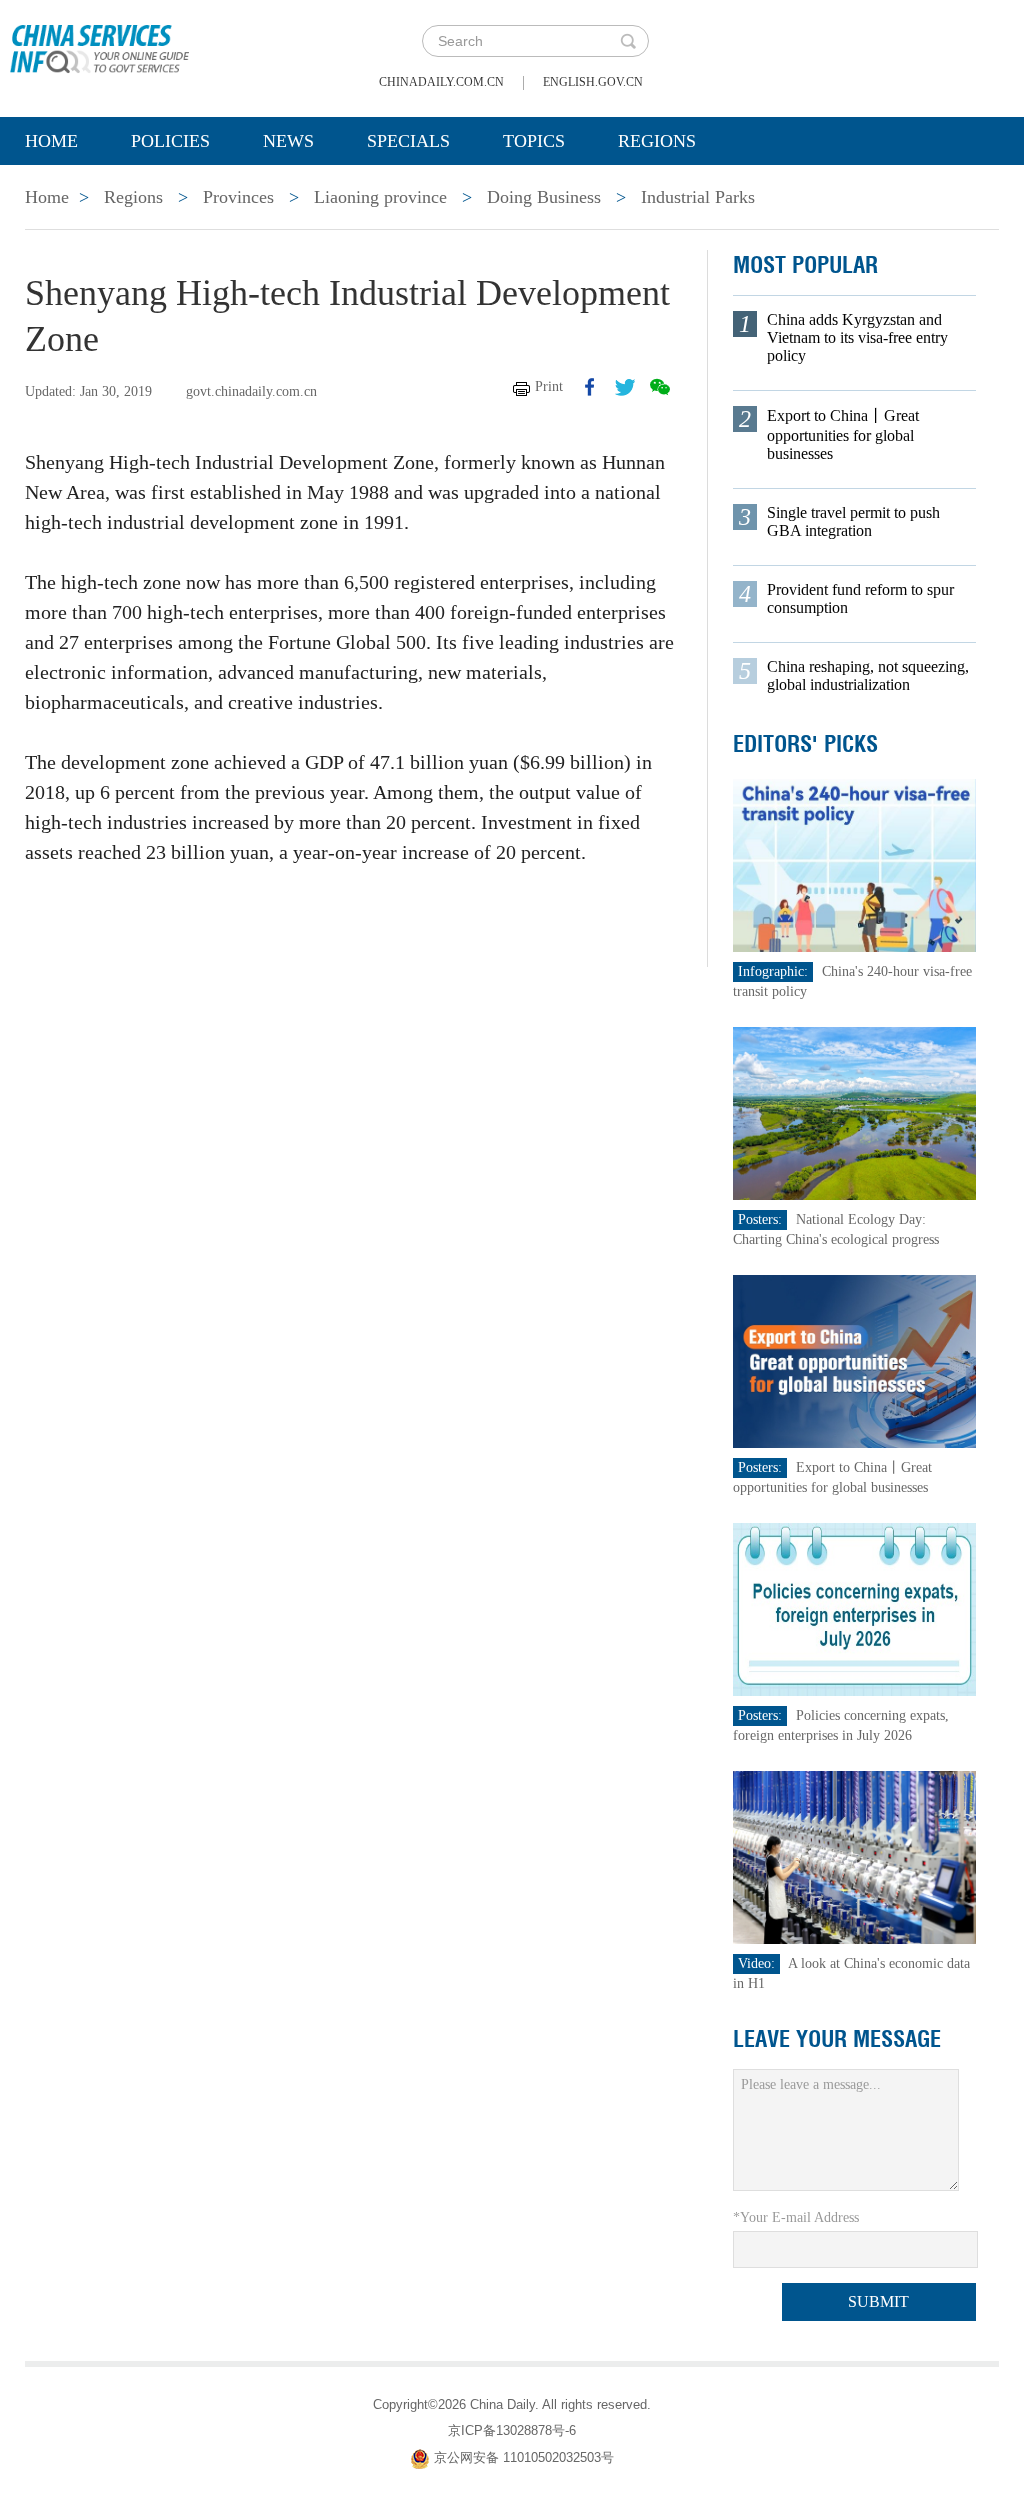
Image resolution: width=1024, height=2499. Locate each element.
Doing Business (544, 197)
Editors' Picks (805, 744)
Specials (408, 141)
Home (51, 141)
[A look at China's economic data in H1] (855, 1856)
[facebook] (590, 387)
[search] (628, 41)
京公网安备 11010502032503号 (524, 2457)
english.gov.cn (593, 82)
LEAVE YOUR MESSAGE (837, 2039)
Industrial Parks (698, 197)
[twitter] (625, 387)
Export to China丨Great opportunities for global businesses (843, 434)
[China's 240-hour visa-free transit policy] (855, 864)
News (288, 141)
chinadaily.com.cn (441, 82)
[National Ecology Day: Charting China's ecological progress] (855, 1112)
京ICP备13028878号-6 (512, 2430)
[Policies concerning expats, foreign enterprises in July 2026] (855, 1608)
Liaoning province (380, 197)
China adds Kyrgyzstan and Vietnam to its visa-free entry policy (857, 337)
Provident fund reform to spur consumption (860, 598)
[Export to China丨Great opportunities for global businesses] (855, 1360)
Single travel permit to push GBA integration (853, 521)
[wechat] (660, 387)
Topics (534, 141)
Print (549, 386)
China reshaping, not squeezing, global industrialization (868, 675)
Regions (657, 141)
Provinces (238, 197)
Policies (170, 141)
